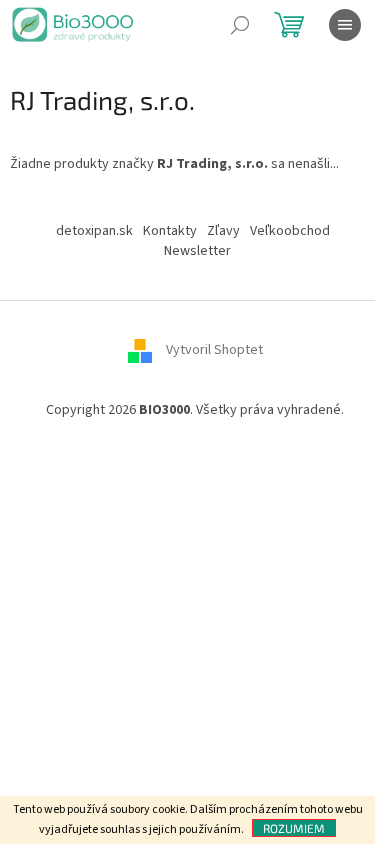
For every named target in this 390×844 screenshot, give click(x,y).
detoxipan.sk (94, 231)
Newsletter (197, 251)
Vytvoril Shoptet (214, 351)
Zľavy (223, 231)
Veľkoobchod (290, 231)
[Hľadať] (240, 25)
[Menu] (345, 25)
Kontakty (170, 231)
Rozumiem (294, 828)
